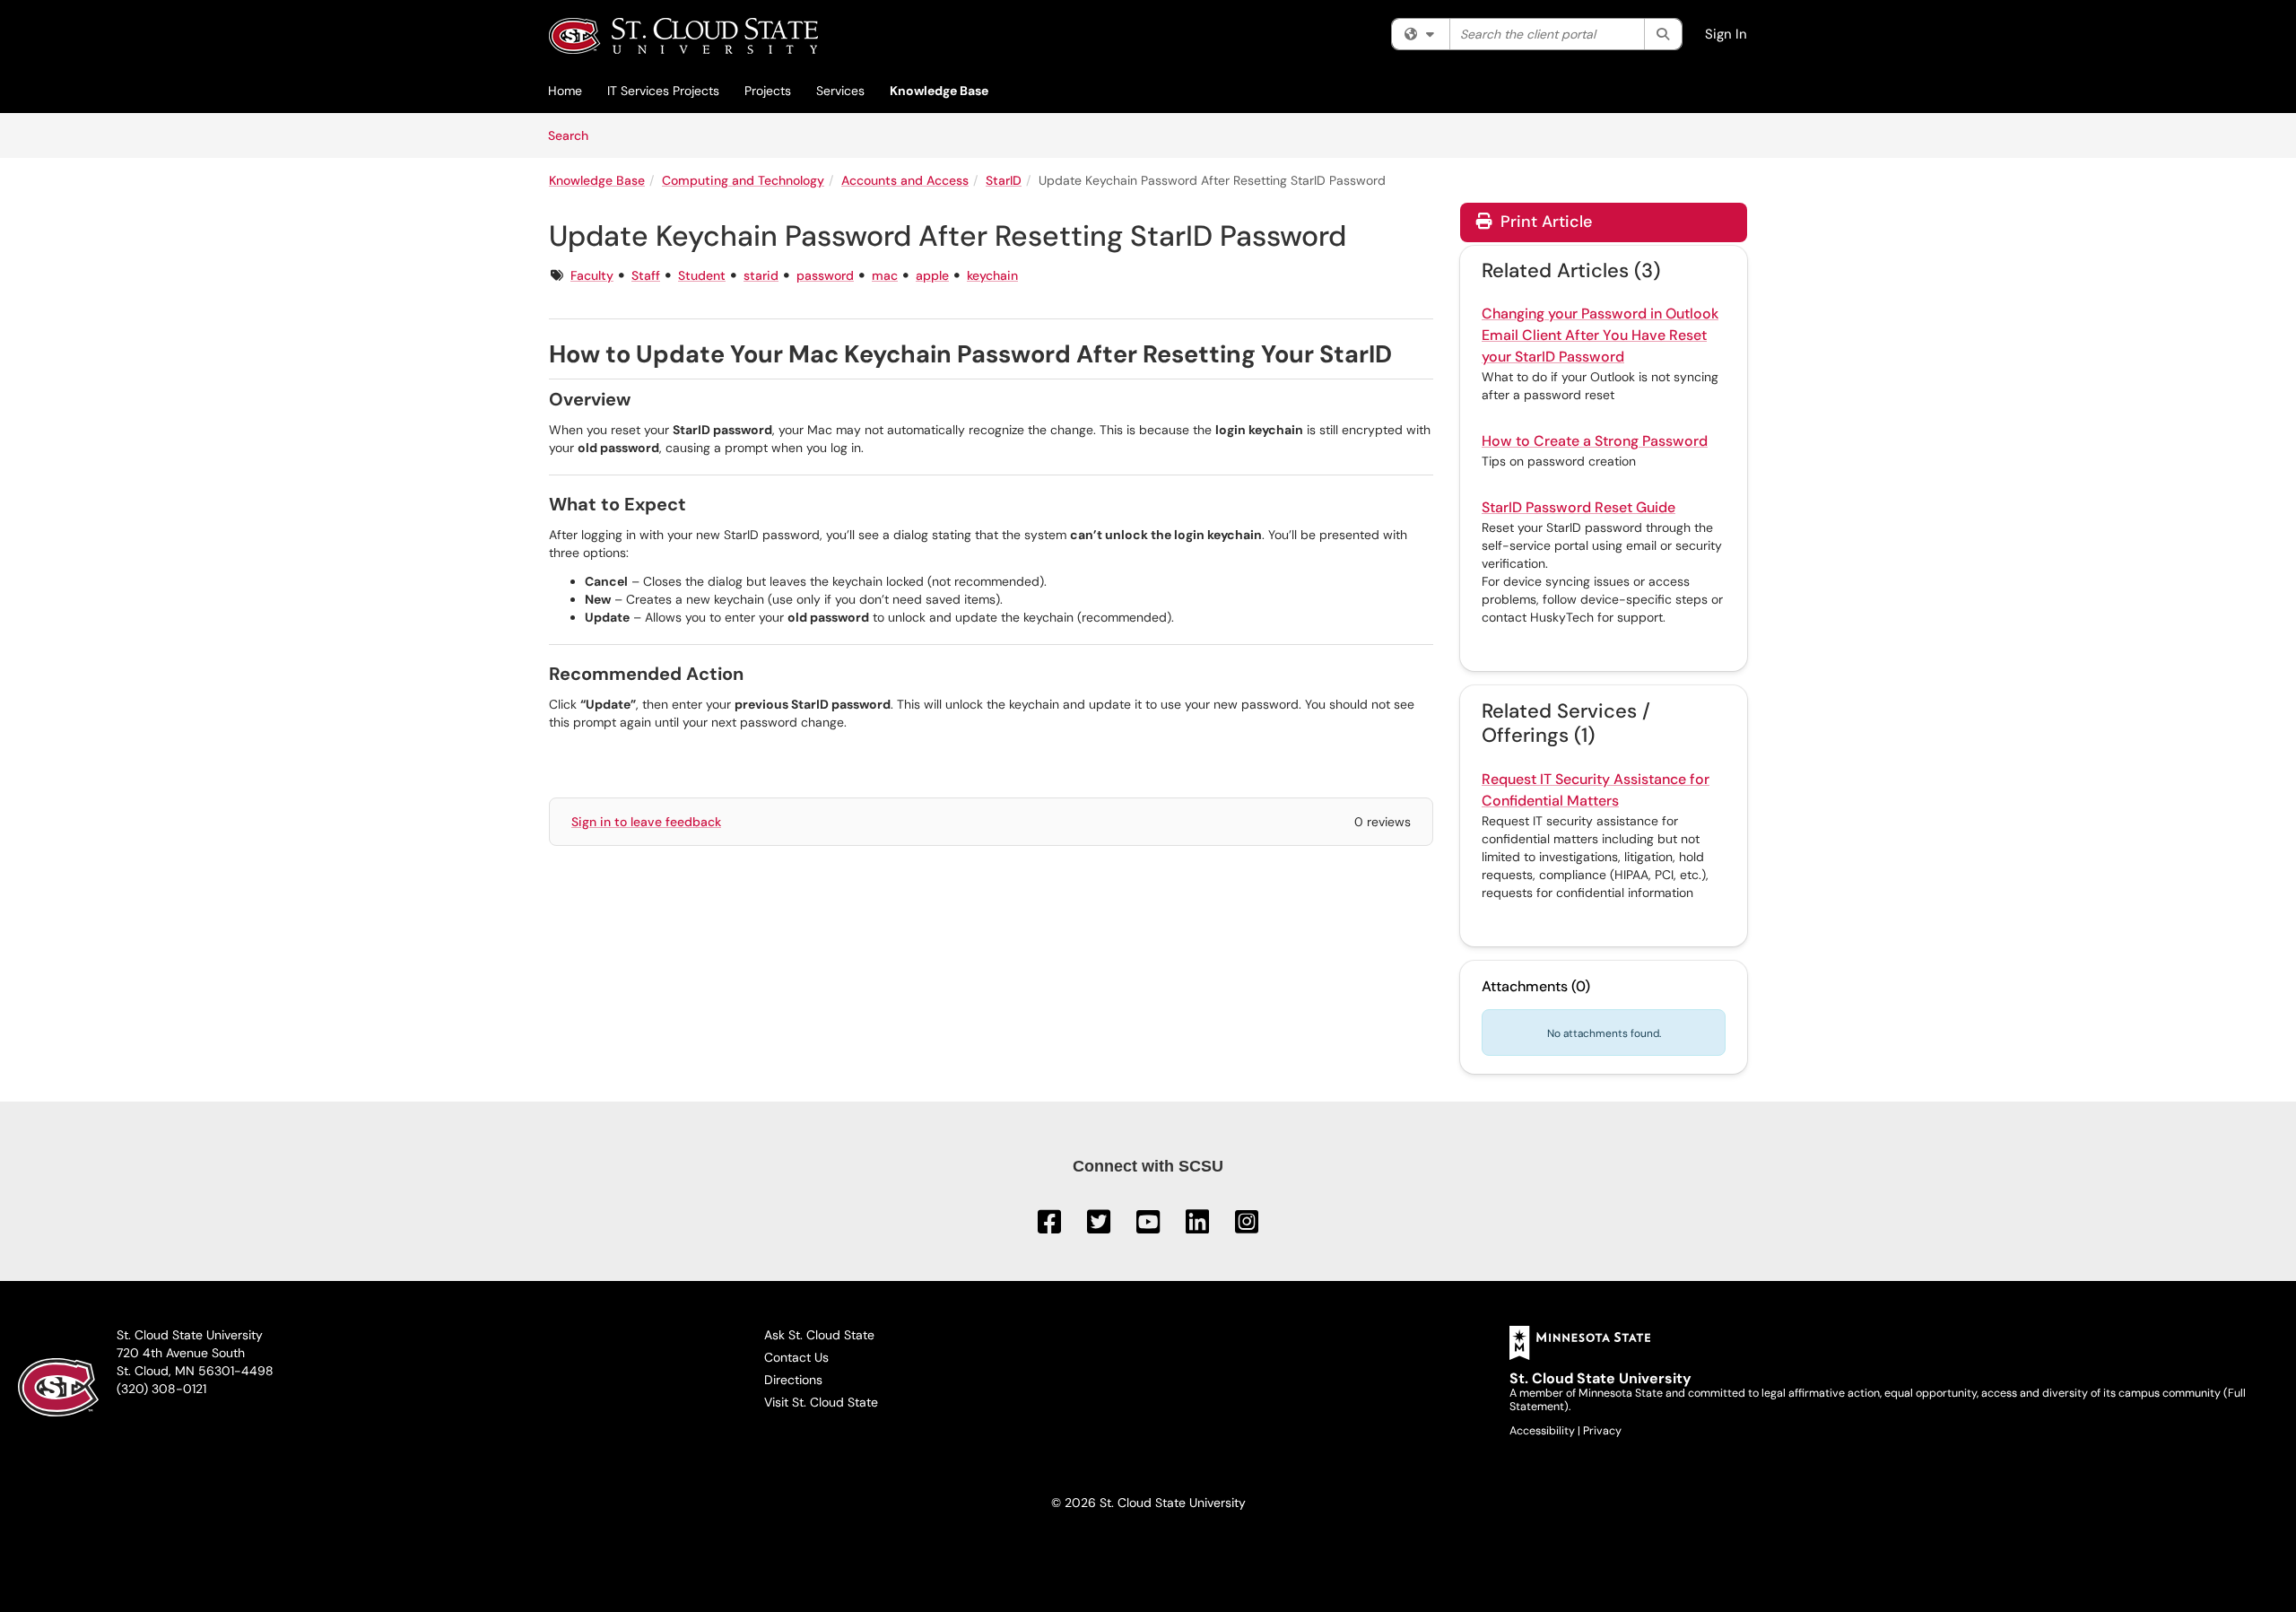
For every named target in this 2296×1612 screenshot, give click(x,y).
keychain (992, 275)
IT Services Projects (663, 91)
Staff (646, 275)
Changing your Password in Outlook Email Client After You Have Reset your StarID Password (1600, 335)
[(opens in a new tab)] (683, 36)
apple (932, 275)
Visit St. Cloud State (821, 1402)
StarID (1004, 180)
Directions (793, 1380)
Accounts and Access (905, 180)
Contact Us (796, 1357)
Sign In (1726, 34)
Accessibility (1544, 1431)
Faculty (592, 275)
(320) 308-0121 (161, 1389)
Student (702, 275)
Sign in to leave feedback (646, 822)
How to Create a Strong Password (1595, 441)
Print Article (1544, 222)
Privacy (1602, 1431)
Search (574, 135)
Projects (768, 91)
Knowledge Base (939, 91)
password (825, 275)
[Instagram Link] (1247, 1227)
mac (885, 275)
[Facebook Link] (1051, 1227)
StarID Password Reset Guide (1578, 507)
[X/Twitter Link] (1100, 1227)
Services (840, 91)
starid (761, 275)
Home (565, 91)
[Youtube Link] (1150, 1227)
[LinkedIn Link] (1199, 1227)
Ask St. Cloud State (819, 1335)
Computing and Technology (743, 180)
